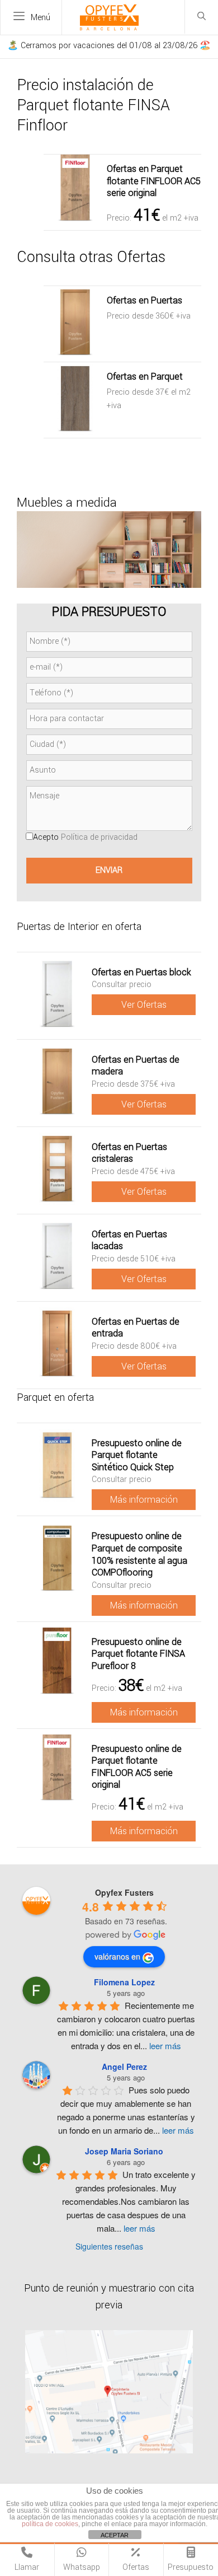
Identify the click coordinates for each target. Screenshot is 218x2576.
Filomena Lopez (124, 1982)
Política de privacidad (99, 837)
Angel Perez (124, 2067)
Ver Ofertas (144, 1005)
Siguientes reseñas (109, 2246)
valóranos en (117, 1956)
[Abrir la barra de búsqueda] (202, 17)
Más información (144, 1500)
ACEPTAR (115, 2535)
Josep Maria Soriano (124, 2151)
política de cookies (50, 2524)
